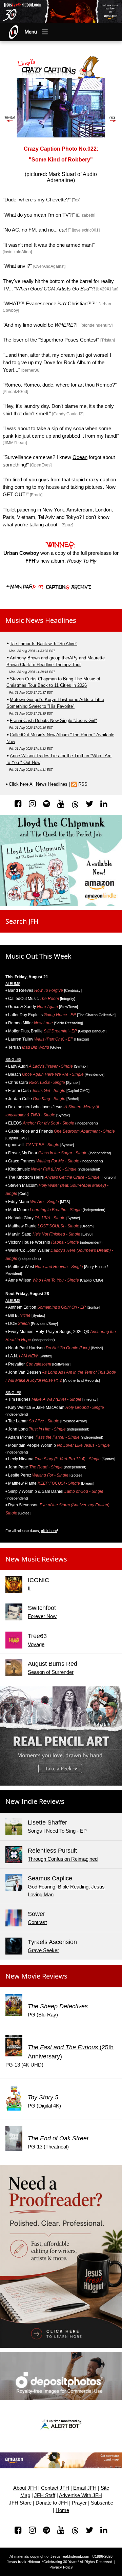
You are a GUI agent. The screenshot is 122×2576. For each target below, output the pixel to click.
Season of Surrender (51, 1672)
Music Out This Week (38, 956)
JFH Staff (45, 2495)
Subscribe (102, 2503)
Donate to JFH (52, 2503)
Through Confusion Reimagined (63, 1859)
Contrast (37, 1922)
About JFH (25, 2488)
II (29, 1588)
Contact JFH (55, 2488)
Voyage (36, 1644)
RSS (83, 784)
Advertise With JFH (80, 2495)
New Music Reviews (36, 1559)
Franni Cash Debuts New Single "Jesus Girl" (53, 721)
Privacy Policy (61, 2567)
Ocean (80, 457)
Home (62, 2510)
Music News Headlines (41, 620)
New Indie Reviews (35, 1801)
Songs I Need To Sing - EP (57, 1831)
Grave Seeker (43, 1950)
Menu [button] (31, 32)
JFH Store (20, 2503)
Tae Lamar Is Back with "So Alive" (44, 644)
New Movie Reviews (36, 1976)
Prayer (79, 2503)
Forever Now (42, 1616)
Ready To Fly (82, 561)
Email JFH (85, 2488)
